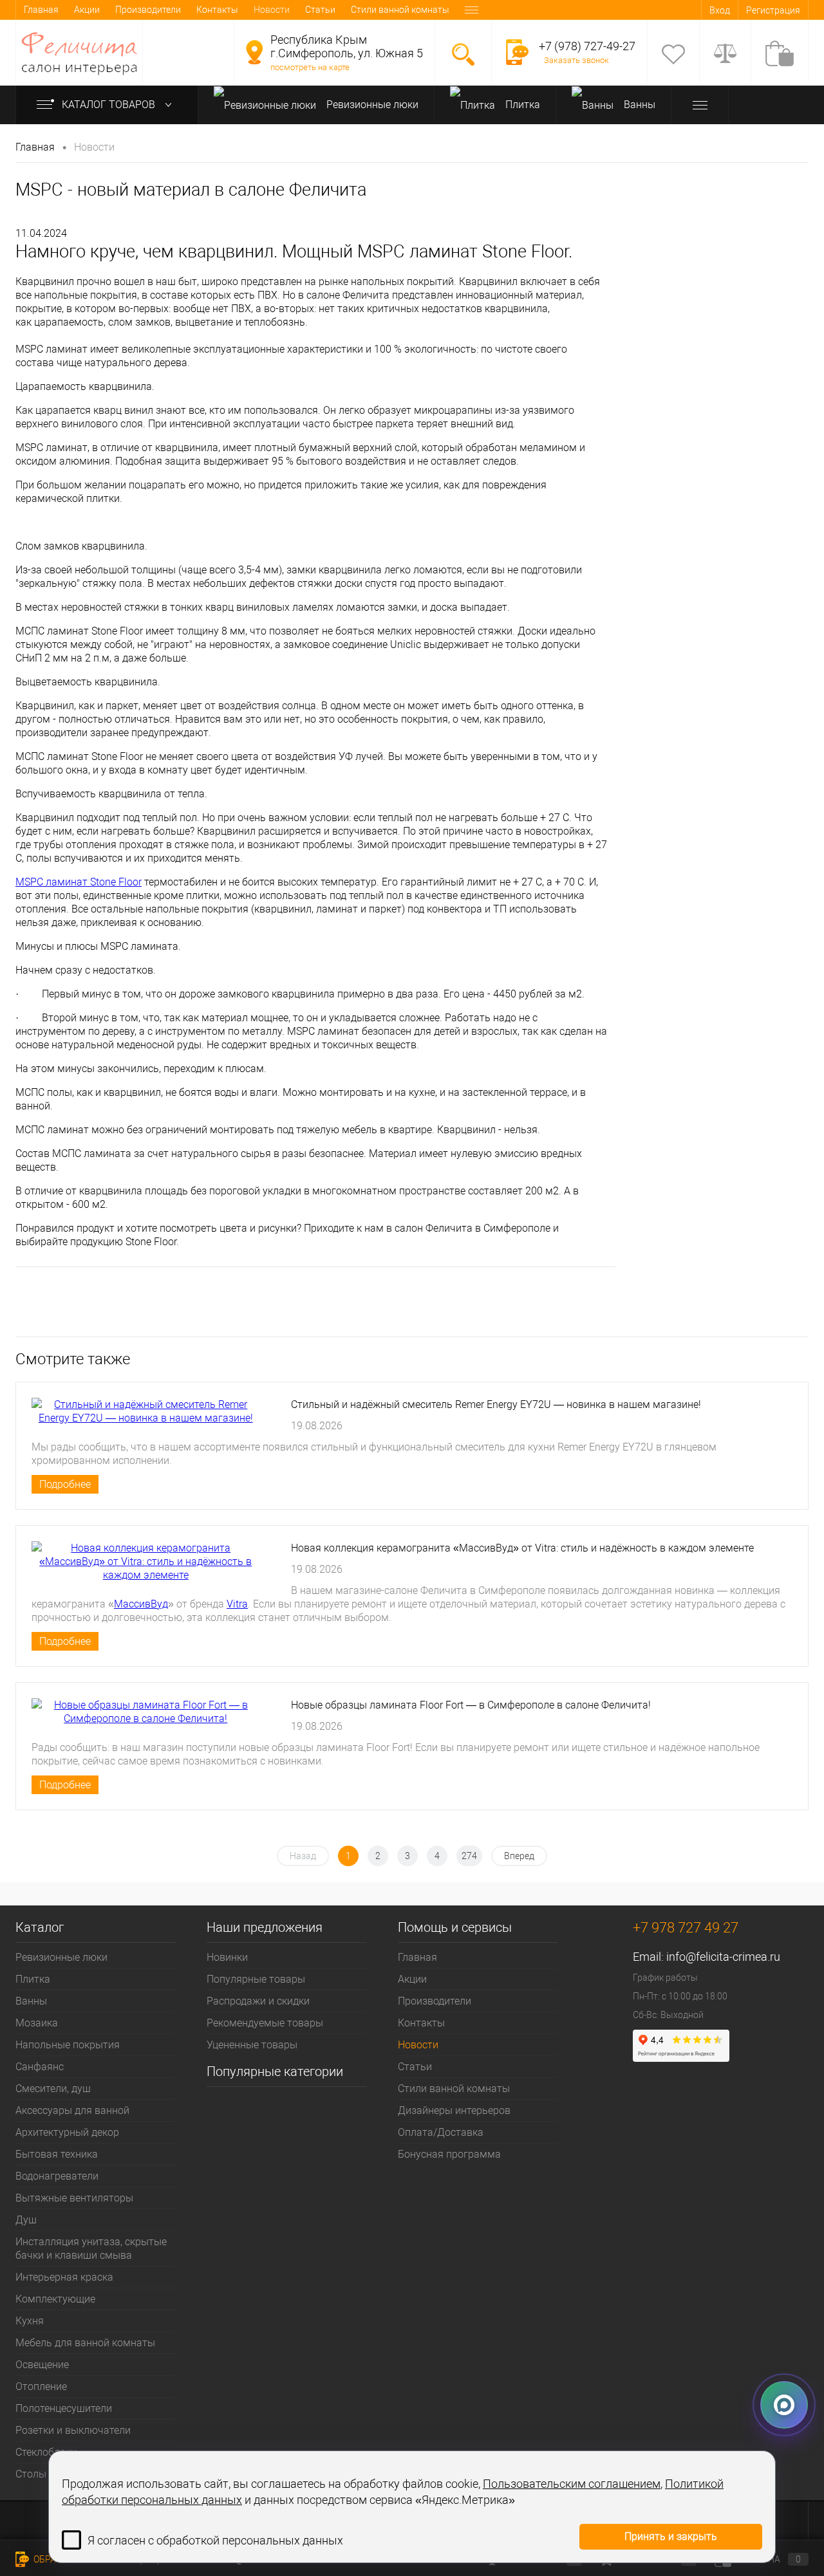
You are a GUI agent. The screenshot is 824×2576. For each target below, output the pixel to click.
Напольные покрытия (68, 2045)
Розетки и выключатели (73, 2430)
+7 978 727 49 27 (686, 1928)
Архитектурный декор (67, 2132)
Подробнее (65, 1484)
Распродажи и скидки (258, 2001)
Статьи (320, 10)
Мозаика (37, 2023)
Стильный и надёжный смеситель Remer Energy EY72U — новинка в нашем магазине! (496, 1404)
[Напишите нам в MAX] (784, 2411)
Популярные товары (256, 1979)
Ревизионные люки (371, 105)
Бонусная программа (449, 2154)
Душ (26, 2220)
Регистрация (773, 10)
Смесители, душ (53, 2089)
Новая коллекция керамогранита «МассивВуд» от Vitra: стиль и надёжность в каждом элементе (522, 1548)
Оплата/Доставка (441, 2132)
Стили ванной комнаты (400, 10)
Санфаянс (40, 2067)
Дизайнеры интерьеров (454, 2110)
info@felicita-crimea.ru (723, 1957)
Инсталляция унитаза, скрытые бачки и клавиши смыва (91, 2248)
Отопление (41, 2386)
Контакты (217, 10)
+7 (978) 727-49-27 (587, 46)
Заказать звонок (576, 60)
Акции (87, 10)
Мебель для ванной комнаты (85, 2343)
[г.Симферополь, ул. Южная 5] (254, 52)
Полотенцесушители (64, 2408)
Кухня (30, 2321)
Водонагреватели (57, 2176)
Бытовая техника (57, 2154)
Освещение (42, 2365)
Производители (148, 10)
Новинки (227, 1957)
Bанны (638, 105)
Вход (720, 10)
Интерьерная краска (64, 2277)
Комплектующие (55, 2299)
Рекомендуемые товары (265, 2023)
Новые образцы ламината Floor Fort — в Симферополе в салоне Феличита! (471, 1705)
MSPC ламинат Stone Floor (79, 882)
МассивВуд (141, 1604)
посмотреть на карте (310, 67)
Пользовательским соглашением (572, 2484)
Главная (41, 10)
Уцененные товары (252, 2045)
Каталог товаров (110, 105)
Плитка (521, 105)
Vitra (237, 1604)
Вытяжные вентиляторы (74, 2198)
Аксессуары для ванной (72, 2110)
